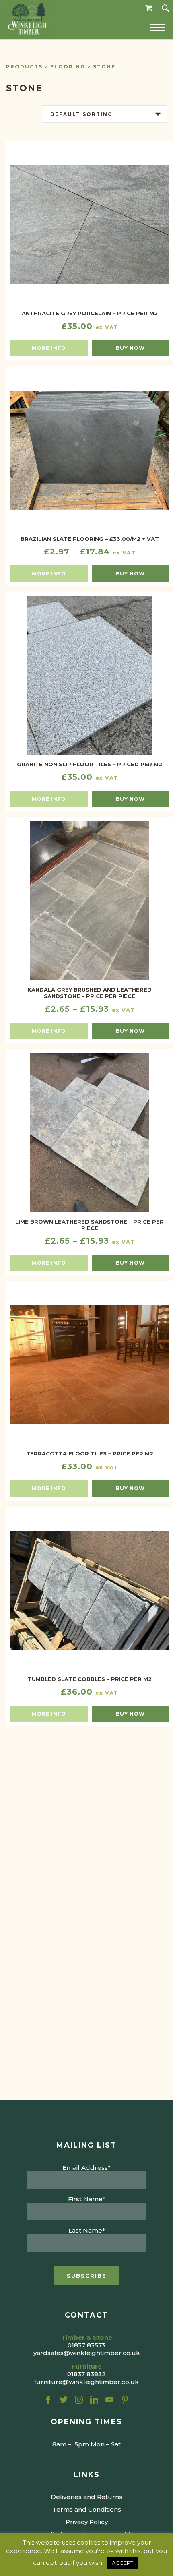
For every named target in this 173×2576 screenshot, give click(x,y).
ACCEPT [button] (123, 2563)
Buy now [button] (130, 348)
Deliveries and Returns (86, 2497)
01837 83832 (86, 2374)
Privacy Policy (87, 2522)
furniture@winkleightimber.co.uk (86, 2382)
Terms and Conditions (87, 2509)
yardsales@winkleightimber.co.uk (87, 2353)
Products (24, 67)
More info (49, 348)
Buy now (130, 574)
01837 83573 (86, 2345)
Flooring (68, 67)
